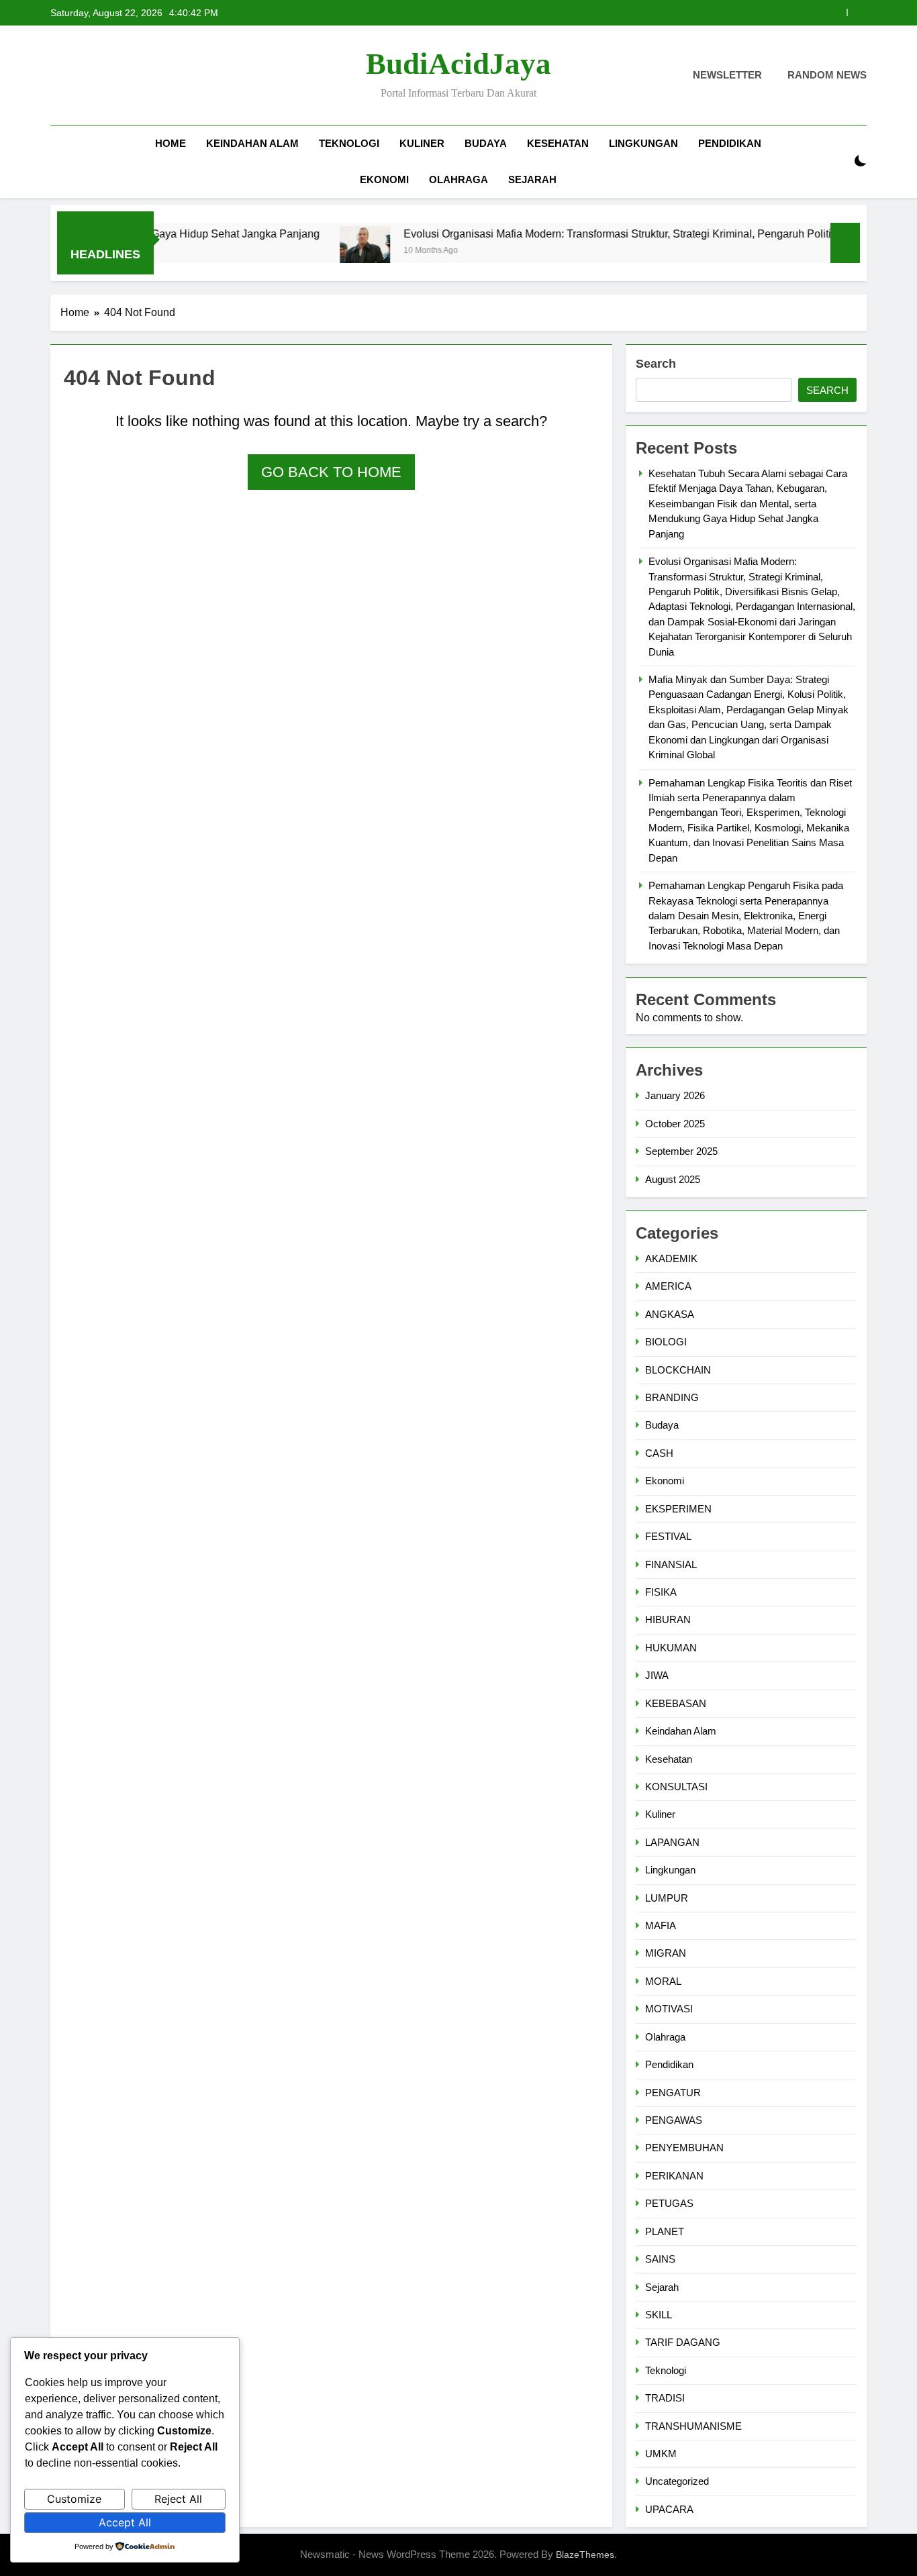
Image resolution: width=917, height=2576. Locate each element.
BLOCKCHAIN (678, 1370)
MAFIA (661, 1925)
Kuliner (422, 143)
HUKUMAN (671, 1648)
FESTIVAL (668, 1536)
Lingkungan (643, 143)
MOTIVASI (669, 2009)
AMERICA (668, 1286)
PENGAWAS (674, 2120)
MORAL (663, 1981)
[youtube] (123, 76)
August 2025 (673, 1179)
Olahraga (458, 179)
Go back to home (331, 472)
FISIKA (661, 1592)
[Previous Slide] (837, 12)
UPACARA (669, 2509)
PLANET (665, 2231)
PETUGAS (669, 2203)
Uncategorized (677, 2481)
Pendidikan (730, 143)
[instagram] (75, 76)
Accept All (125, 2522)
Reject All (178, 2499)
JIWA (657, 1675)
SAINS (660, 2259)
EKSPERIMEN (678, 1509)
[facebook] (58, 76)
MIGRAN (666, 1953)
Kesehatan (558, 143)
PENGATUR (673, 2093)
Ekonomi (384, 179)
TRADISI (665, 2398)
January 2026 (675, 1095)
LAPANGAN (672, 1842)
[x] (91, 76)
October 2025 (675, 1124)
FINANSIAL (671, 1564)
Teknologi (349, 143)
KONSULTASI (676, 1787)
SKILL (659, 2315)
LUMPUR (667, 1898)
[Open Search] (837, 161)
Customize (74, 2499)
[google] (107, 76)
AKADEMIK (671, 1258)
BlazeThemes (585, 2555)
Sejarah (532, 179)
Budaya (486, 143)
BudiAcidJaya (458, 64)
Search (656, 364)
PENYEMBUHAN (684, 2148)
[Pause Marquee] (845, 243)
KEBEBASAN (676, 1703)
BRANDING (672, 1397)
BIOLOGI (666, 1342)
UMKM (661, 2454)
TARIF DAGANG (683, 2342)
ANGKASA (670, 1314)
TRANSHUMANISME (693, 2426)
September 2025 (681, 1151)
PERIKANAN (674, 2176)
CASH (659, 1453)
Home (171, 143)
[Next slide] (857, 12)
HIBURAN (668, 1619)
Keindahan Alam (252, 143)
